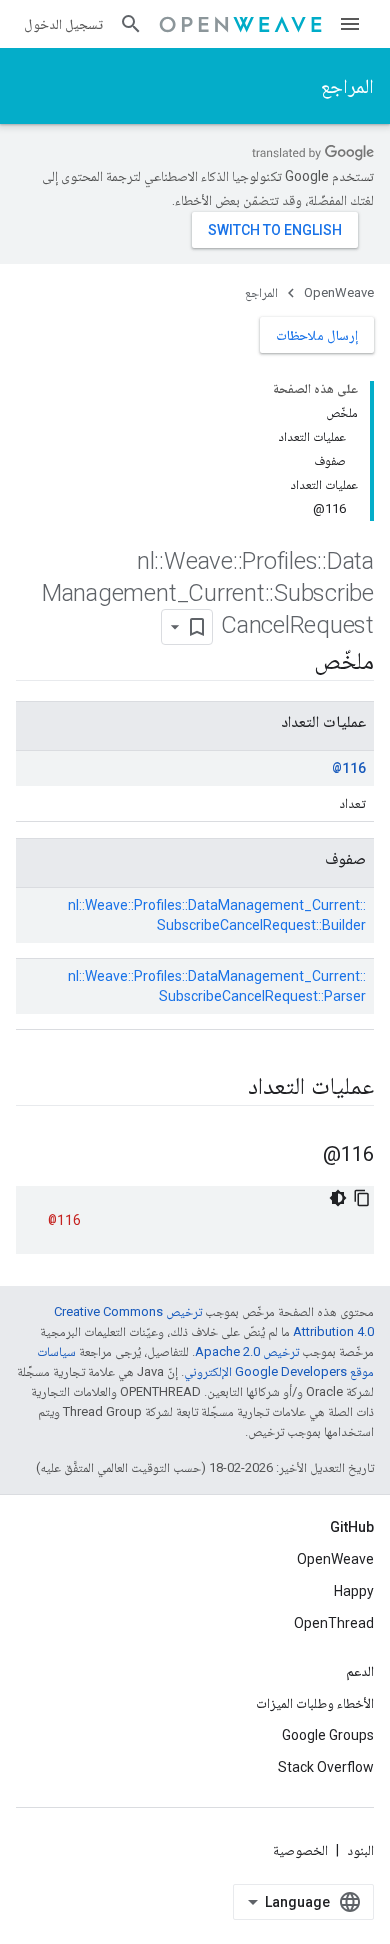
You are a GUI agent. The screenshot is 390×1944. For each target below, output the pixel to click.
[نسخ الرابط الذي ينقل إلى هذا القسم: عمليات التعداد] (228, 1088)
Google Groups (328, 1735)
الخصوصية (300, 1850)
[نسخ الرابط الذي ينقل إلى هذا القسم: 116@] (303, 1156)
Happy (354, 1591)
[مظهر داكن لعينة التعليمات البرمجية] (338, 1198)
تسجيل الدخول (63, 24)
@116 (349, 767)
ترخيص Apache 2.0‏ (247, 1351)
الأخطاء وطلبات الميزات (315, 1703)
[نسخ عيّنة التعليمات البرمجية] (362, 1198)
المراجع (347, 86)
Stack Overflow (326, 1767)
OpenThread (334, 1623)
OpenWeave (339, 292)
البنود (360, 1850)
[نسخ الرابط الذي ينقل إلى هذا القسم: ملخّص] (294, 663)
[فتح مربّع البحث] (131, 24)
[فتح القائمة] (350, 24)
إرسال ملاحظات (317, 335)
